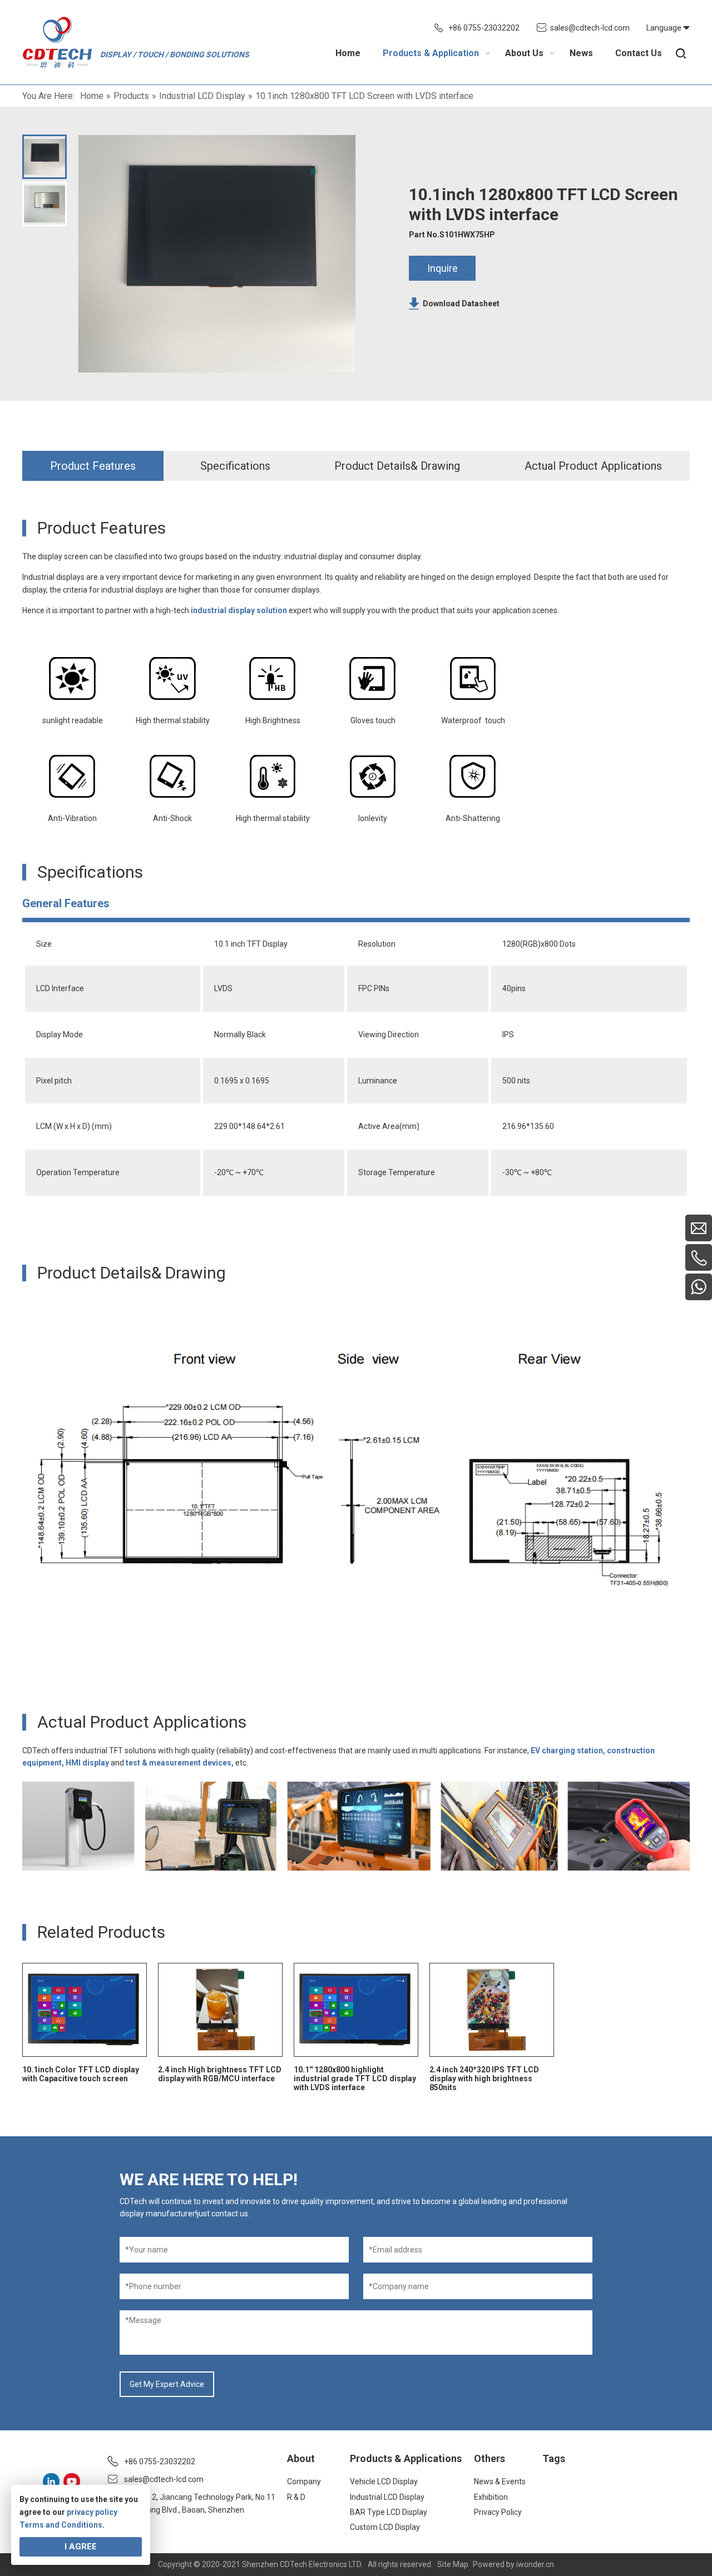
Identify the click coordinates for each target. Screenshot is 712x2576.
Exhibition (491, 2497)
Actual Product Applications (593, 466)
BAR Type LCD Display (389, 2512)
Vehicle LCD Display (384, 2481)
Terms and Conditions (61, 2525)
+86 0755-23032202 (484, 28)
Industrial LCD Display (387, 2497)
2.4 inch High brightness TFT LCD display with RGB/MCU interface (220, 2074)
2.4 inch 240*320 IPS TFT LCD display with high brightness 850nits (484, 2078)
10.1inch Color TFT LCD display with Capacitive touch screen (81, 2074)
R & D (296, 2497)
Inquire (442, 268)
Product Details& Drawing (397, 466)
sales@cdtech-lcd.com (590, 28)
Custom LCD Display (385, 2527)
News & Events (500, 2481)
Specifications (235, 466)
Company (304, 2481)
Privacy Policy (498, 2512)
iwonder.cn (535, 2564)
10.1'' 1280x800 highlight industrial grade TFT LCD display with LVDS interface (355, 2078)
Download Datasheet (461, 304)
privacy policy (92, 2512)
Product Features (93, 466)
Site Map (453, 2564)
